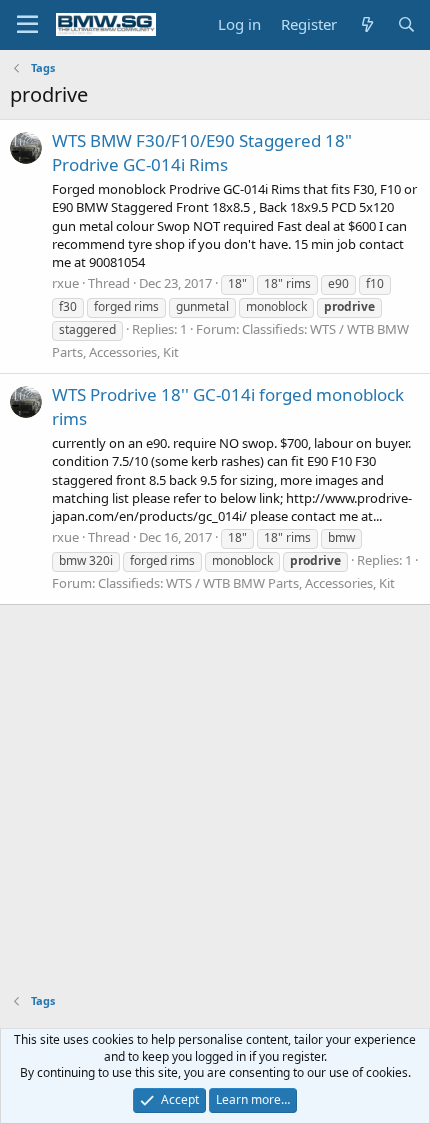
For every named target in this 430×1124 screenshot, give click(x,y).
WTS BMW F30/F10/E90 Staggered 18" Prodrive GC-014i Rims (202, 152)
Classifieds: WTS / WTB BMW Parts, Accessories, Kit (246, 583)
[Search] (406, 24)
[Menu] (27, 25)
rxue (65, 283)
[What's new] (366, 24)
